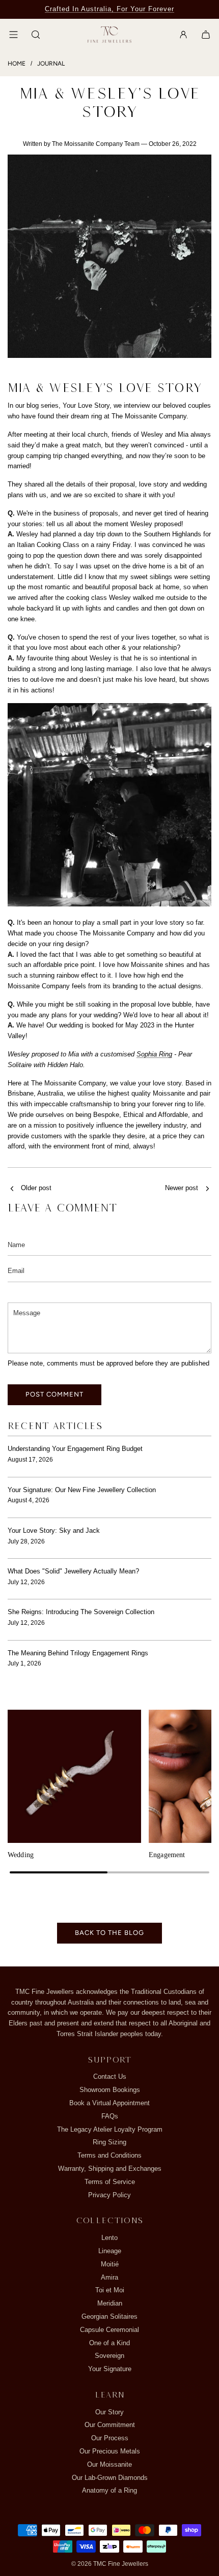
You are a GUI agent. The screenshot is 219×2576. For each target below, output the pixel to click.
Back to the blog (109, 1933)
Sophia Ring (154, 1054)
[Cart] (206, 35)
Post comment (54, 1394)
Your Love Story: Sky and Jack (54, 1531)
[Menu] (13, 35)
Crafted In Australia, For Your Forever (109, 9)
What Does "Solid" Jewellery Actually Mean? (73, 1571)
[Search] (36, 35)
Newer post (182, 1188)
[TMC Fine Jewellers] (109, 35)
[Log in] (183, 35)
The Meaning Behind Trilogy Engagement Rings (78, 1653)
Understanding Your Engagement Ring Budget (75, 1449)
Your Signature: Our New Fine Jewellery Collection (82, 1490)
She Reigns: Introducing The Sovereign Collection (81, 1612)
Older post (36, 1188)
